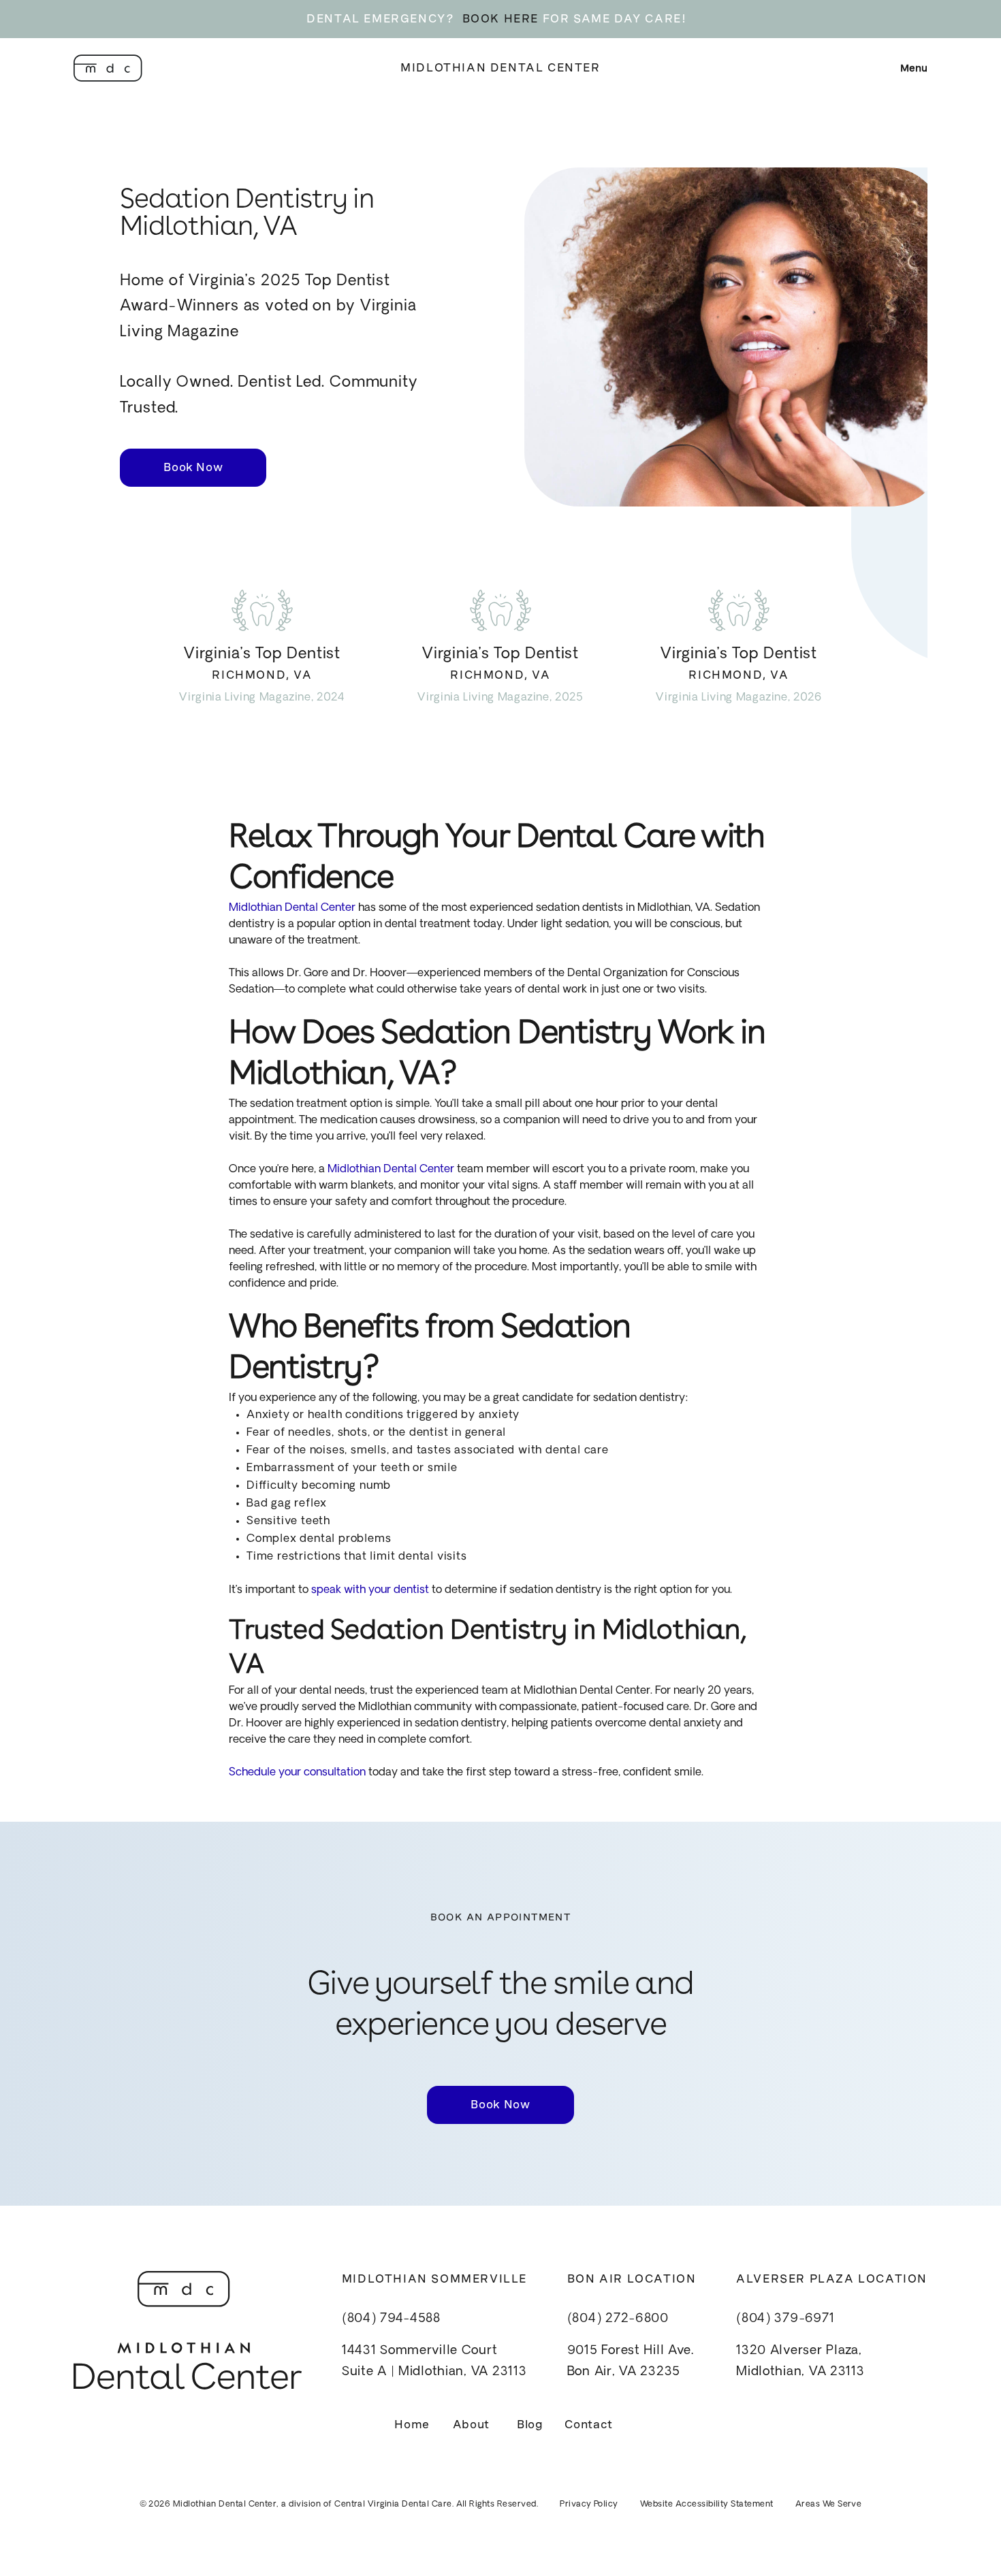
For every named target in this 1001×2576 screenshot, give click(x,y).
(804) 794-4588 (391, 2319)
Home (412, 2425)
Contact (588, 2425)
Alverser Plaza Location (832, 2279)
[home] (108, 68)
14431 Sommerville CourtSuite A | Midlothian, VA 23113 (434, 2362)
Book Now (193, 467)
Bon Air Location (632, 2279)
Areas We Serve (829, 2505)
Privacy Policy (589, 2505)
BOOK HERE (500, 19)
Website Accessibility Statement (707, 2505)
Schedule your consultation (297, 1773)
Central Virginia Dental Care (393, 2505)
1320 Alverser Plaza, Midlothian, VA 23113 (800, 2362)
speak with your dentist (369, 1590)
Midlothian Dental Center (500, 68)
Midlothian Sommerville (434, 2279)
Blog (530, 2425)
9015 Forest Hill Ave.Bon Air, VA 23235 (631, 2362)
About (471, 2425)
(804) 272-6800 (618, 2319)
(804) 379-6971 (785, 2319)
